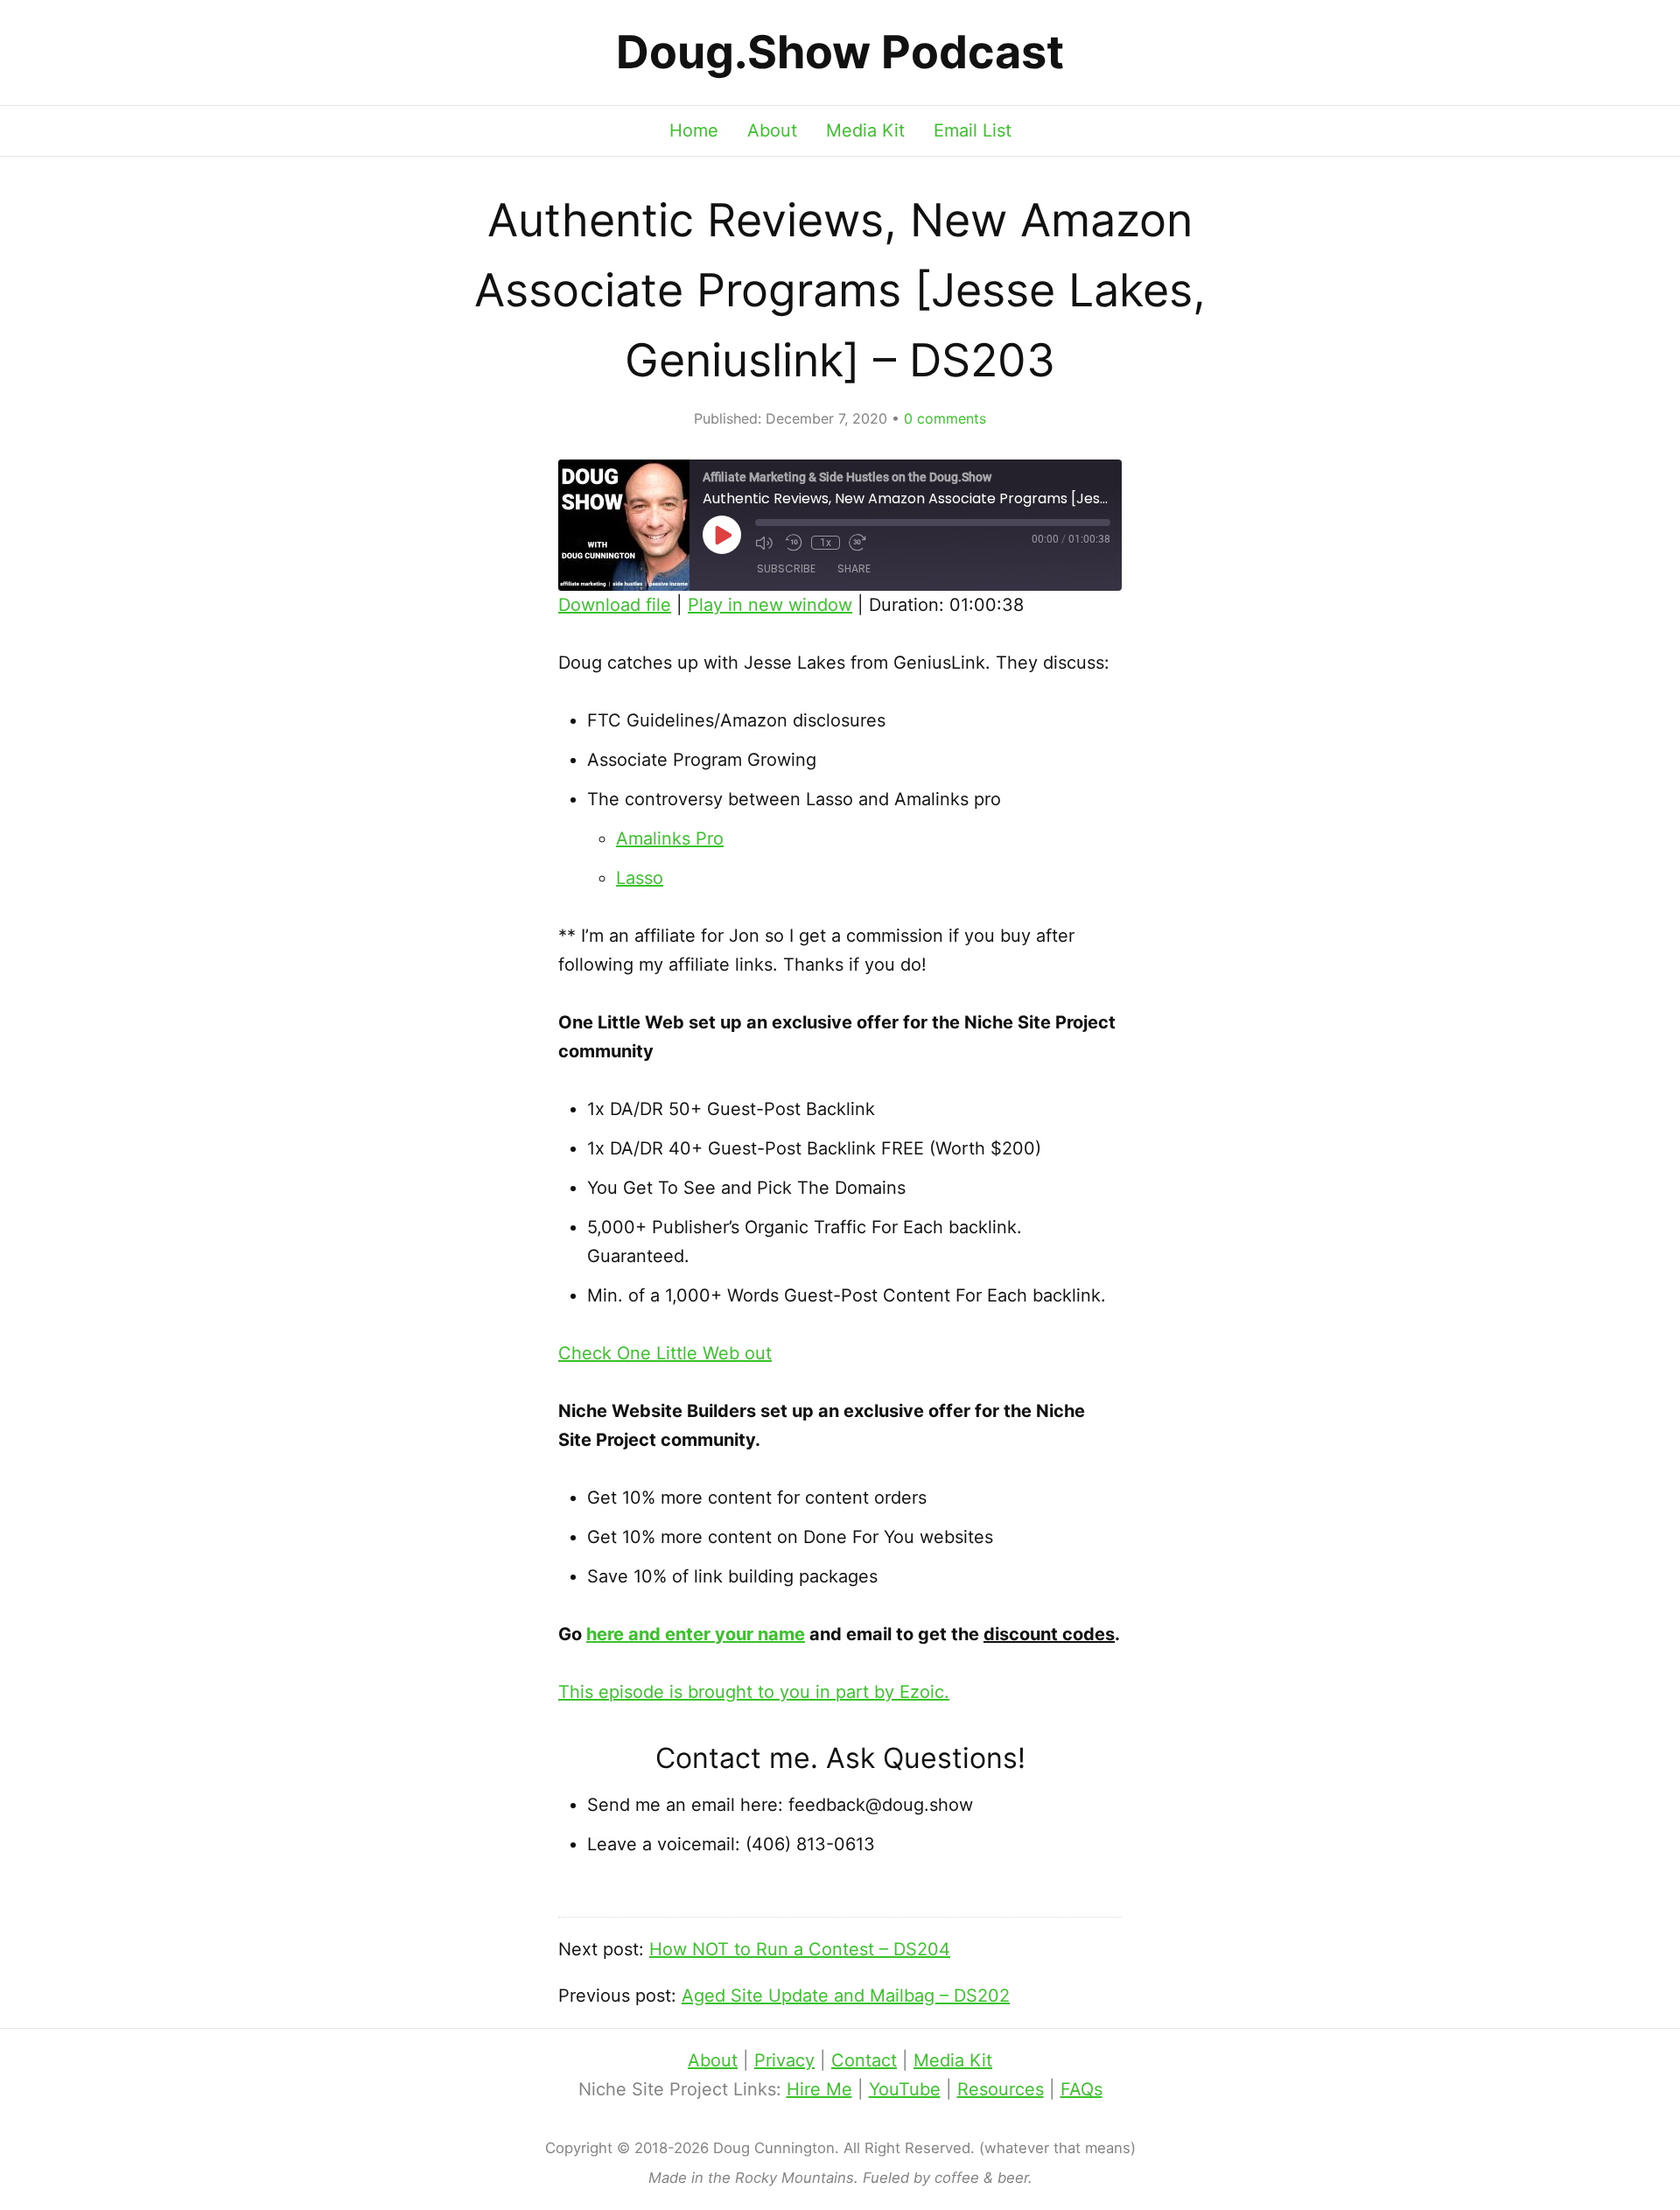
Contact (864, 2060)
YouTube (905, 2089)
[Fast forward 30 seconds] (859, 543)
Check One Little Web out (665, 1353)
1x (826, 543)
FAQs (1081, 2089)
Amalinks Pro (670, 838)
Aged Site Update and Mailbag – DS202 (846, 1996)
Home (694, 130)
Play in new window (770, 605)
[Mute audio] (766, 543)
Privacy (784, 2060)
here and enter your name (696, 1634)
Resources (1001, 2089)
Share (854, 568)
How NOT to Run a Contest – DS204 (800, 1949)
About (772, 130)
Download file (615, 605)
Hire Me (819, 2089)
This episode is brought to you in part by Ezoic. (754, 1692)
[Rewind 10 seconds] (794, 543)
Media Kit (865, 130)
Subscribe (786, 568)
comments (945, 418)
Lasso (640, 878)
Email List (973, 130)
